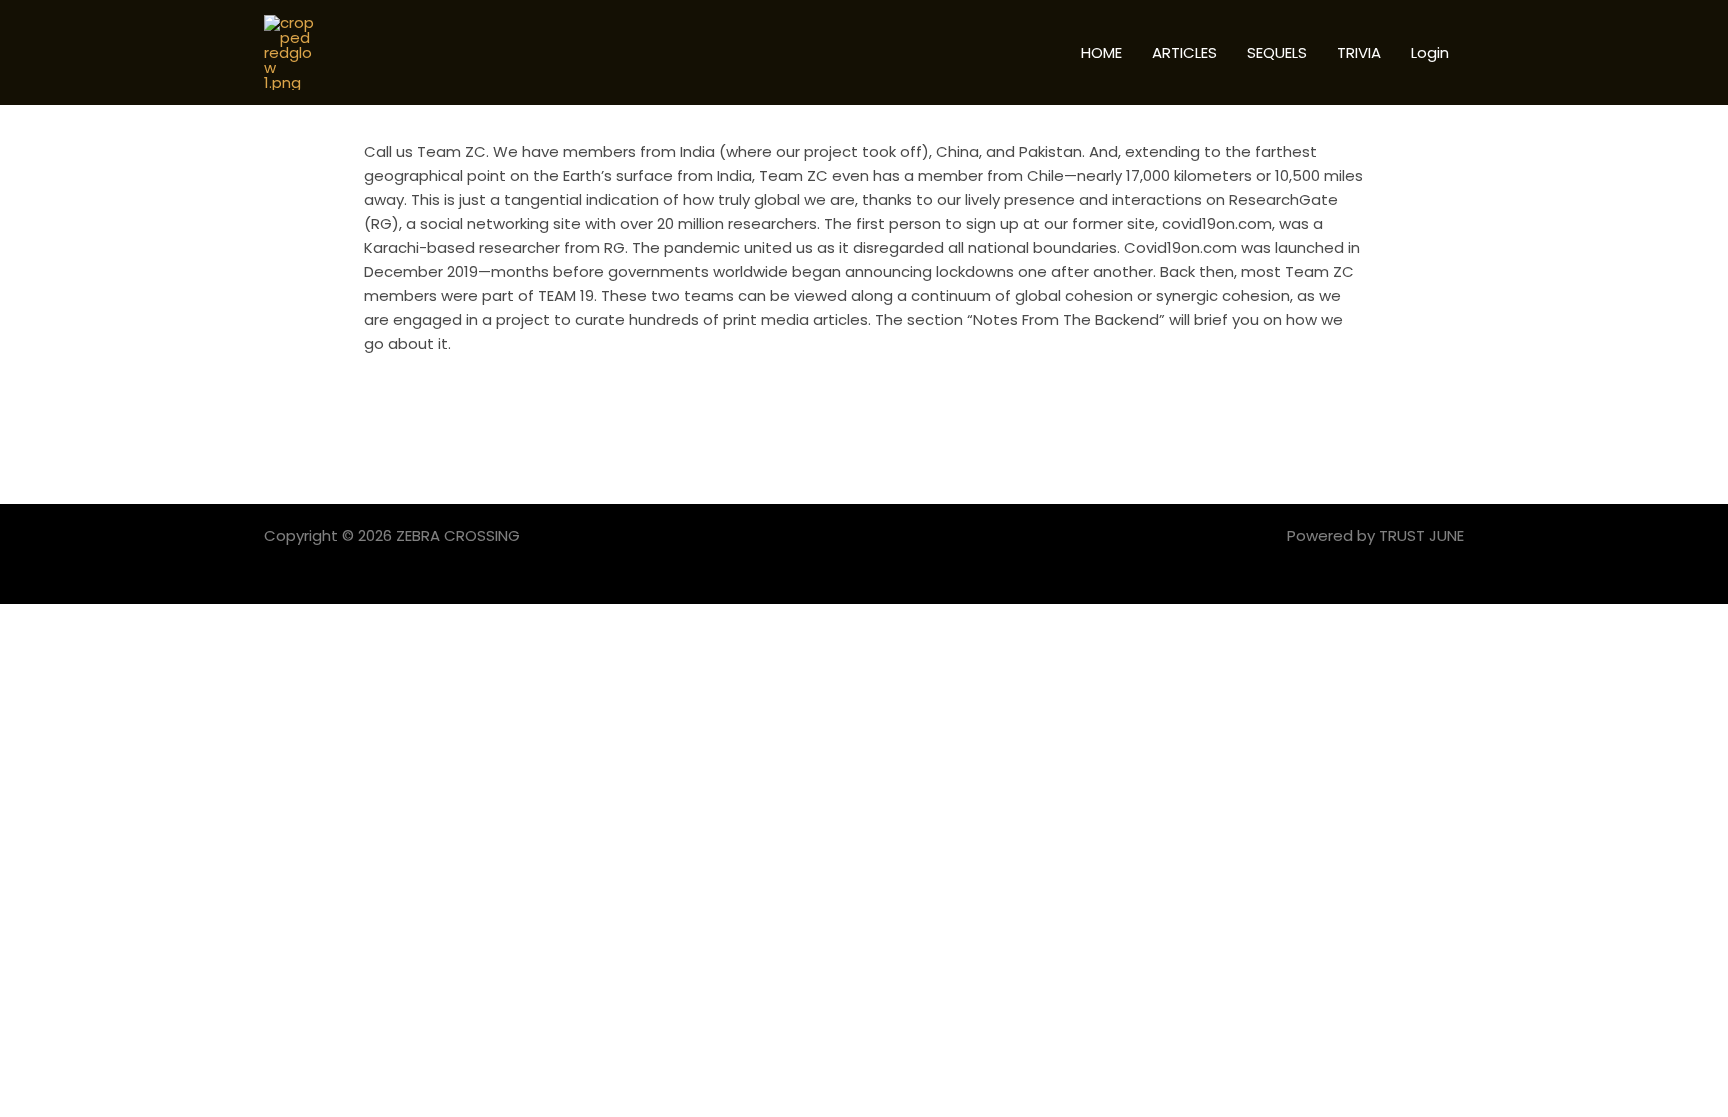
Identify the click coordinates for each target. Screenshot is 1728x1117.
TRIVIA (1359, 52)
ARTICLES (1184, 52)
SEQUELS (1277, 52)
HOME (1101, 52)
